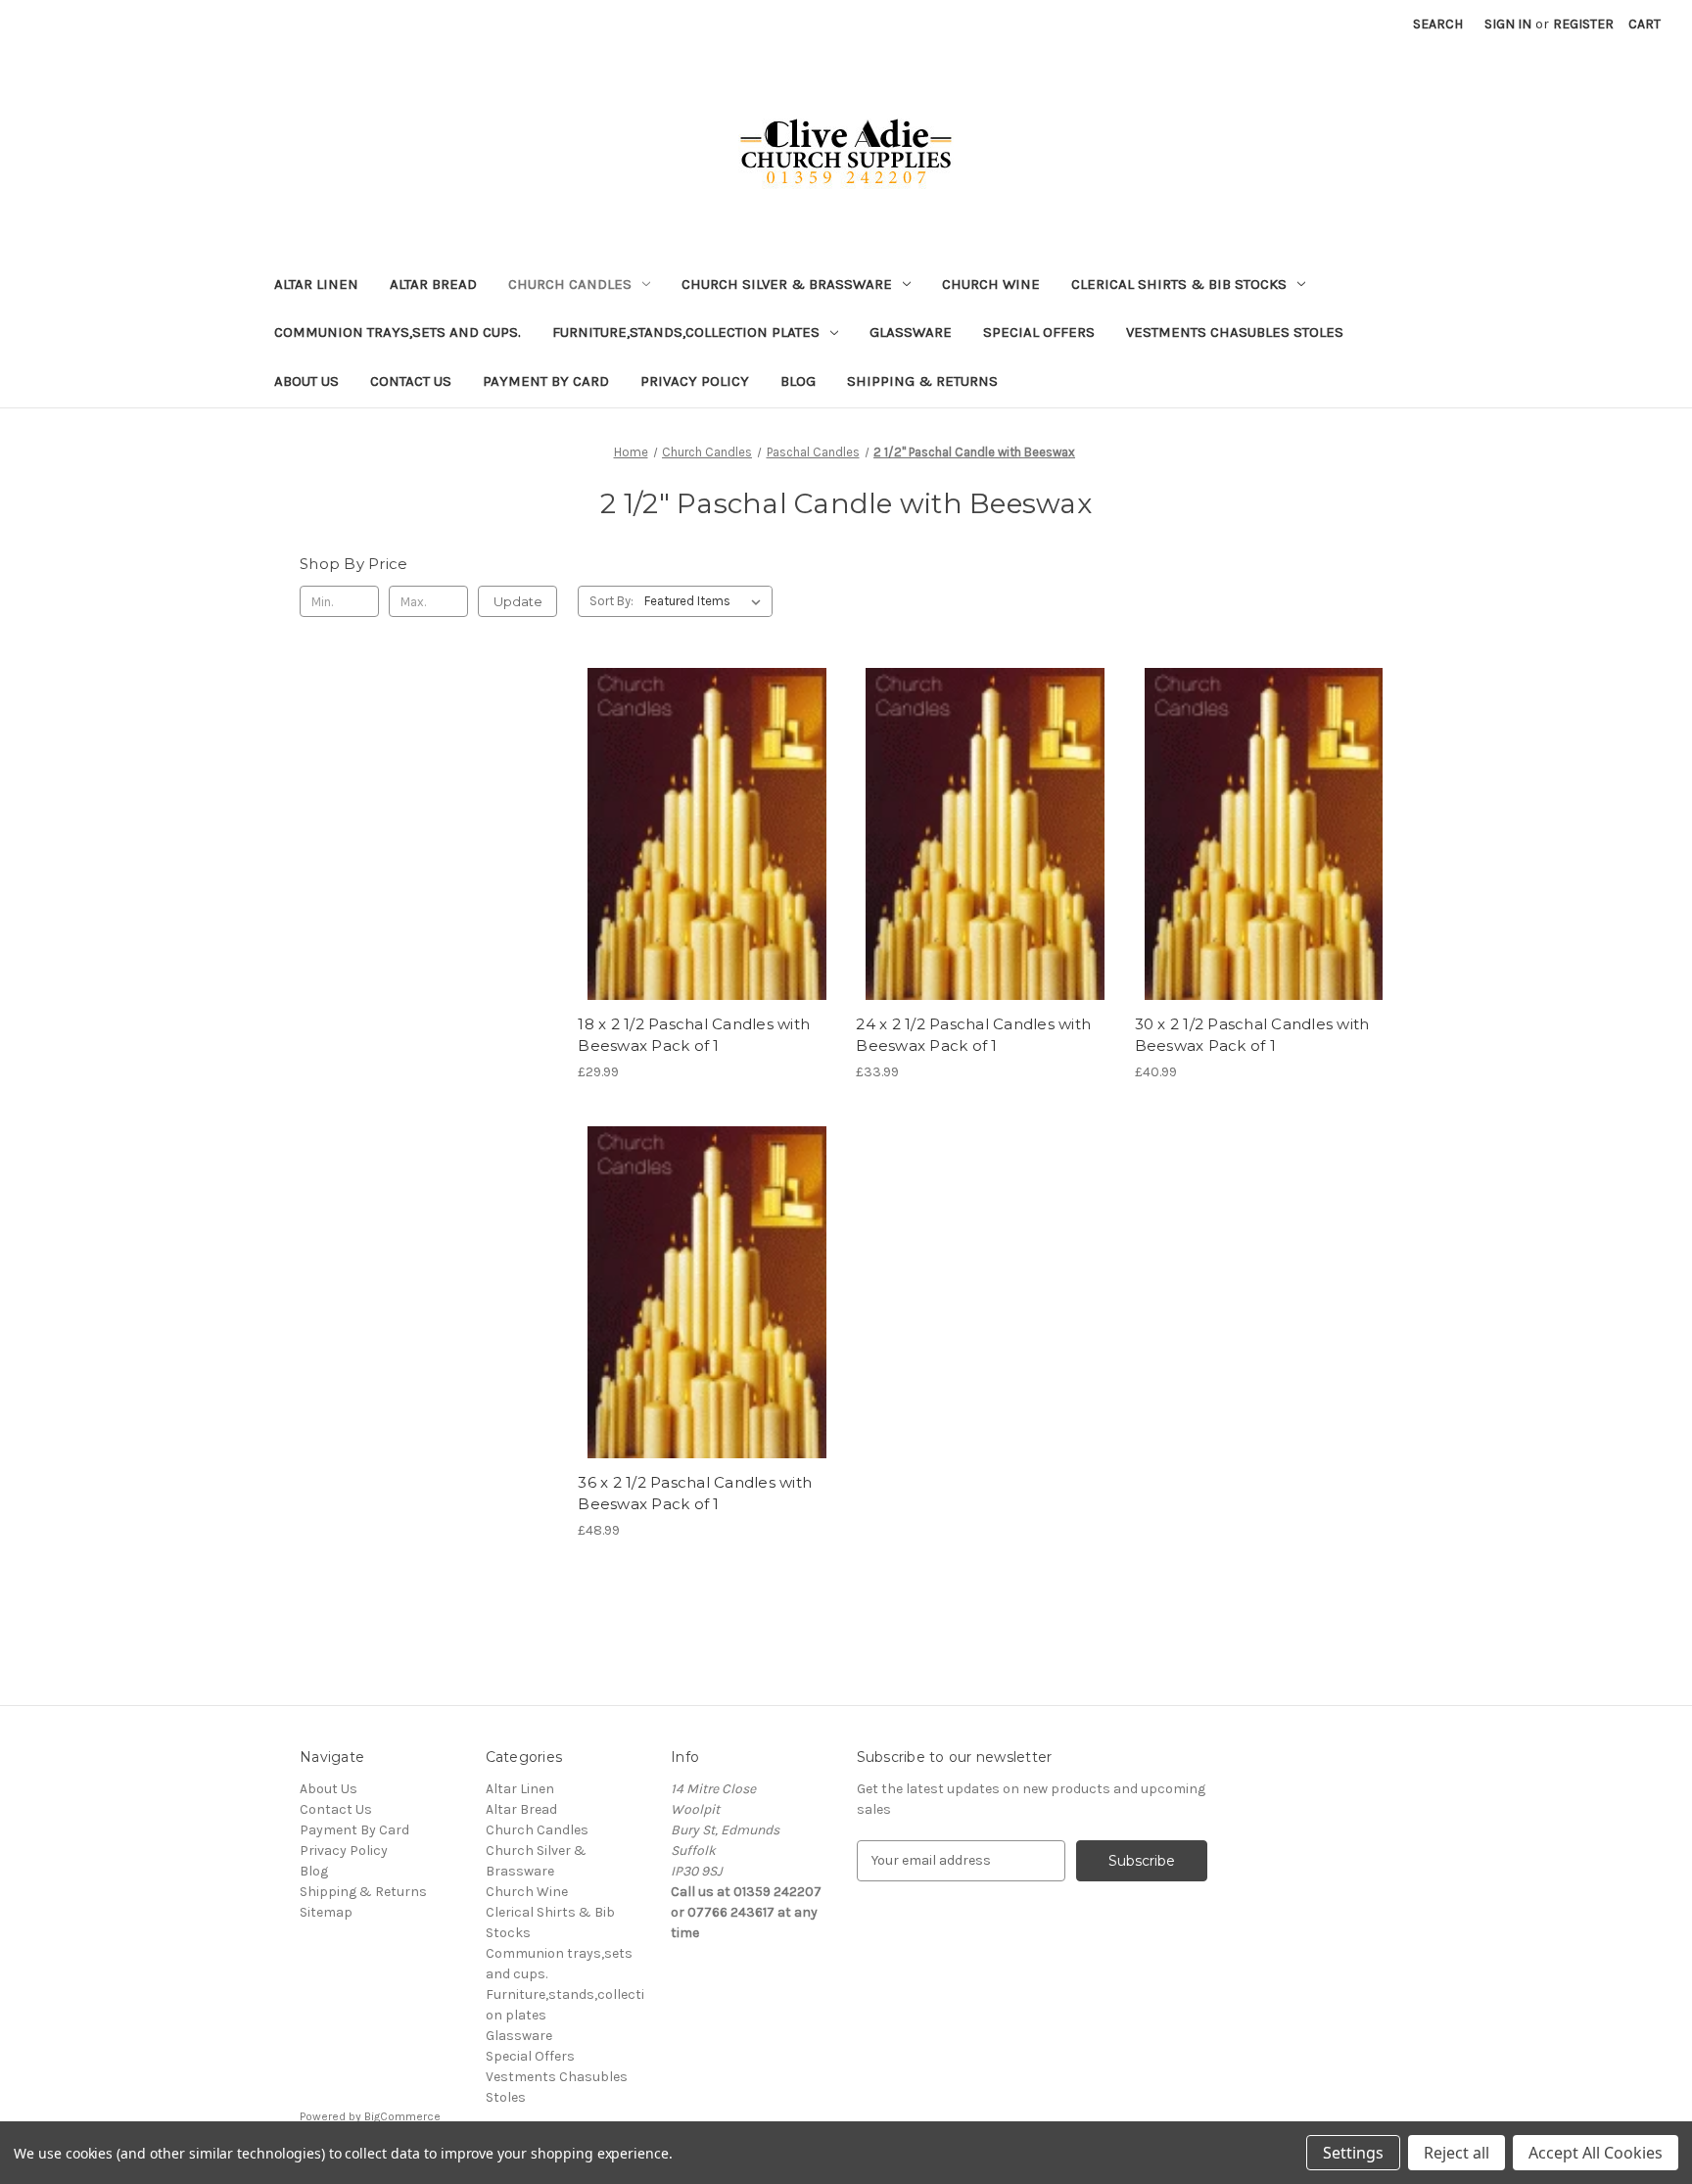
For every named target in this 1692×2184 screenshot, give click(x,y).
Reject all (1457, 2153)
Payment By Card (546, 381)
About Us (306, 381)
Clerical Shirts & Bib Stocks (1179, 284)
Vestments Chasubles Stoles (1235, 332)
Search (1438, 24)
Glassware (911, 332)
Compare (700, 834)
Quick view (703, 799)
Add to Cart (706, 869)
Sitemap (326, 1912)
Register (1583, 24)
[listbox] (706, 601)
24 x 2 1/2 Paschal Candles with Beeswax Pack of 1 (973, 1035)
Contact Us (411, 381)
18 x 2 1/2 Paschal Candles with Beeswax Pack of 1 (694, 1035)
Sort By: (611, 601)
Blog (798, 381)
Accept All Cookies (1596, 2153)
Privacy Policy (695, 381)
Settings (1353, 2153)
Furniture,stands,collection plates (686, 332)
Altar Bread (433, 284)
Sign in (1508, 24)
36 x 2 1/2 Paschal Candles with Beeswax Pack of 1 (695, 1494)
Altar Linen (316, 284)
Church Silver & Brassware (787, 284)
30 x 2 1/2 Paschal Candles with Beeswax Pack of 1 (1252, 1035)
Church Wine (991, 284)
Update (518, 601)
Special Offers (1039, 332)
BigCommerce (402, 2116)
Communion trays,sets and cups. (398, 332)
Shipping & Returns (922, 381)
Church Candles (570, 284)
